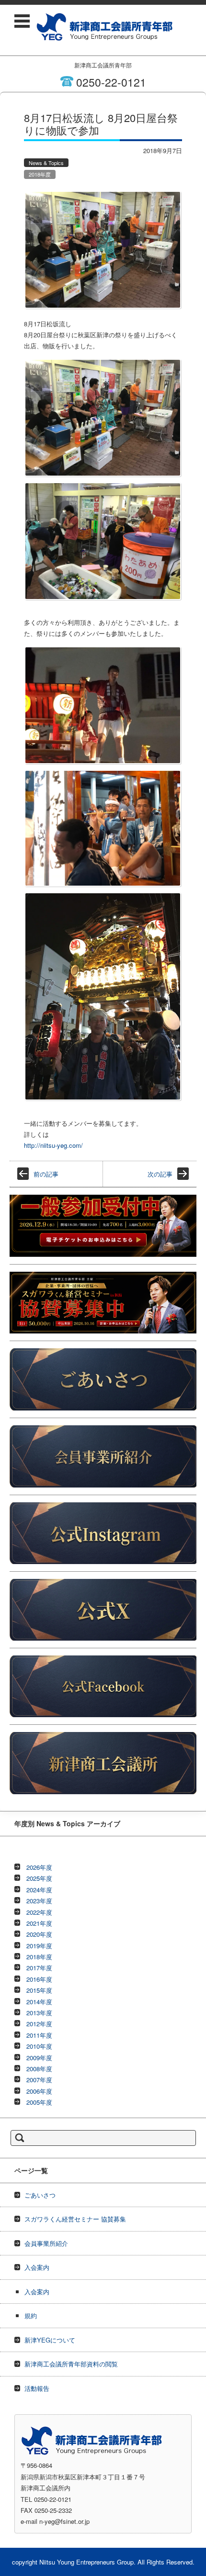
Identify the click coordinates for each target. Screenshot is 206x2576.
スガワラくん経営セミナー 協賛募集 (75, 2219)
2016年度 (39, 1979)
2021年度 (39, 1923)
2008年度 (39, 2069)
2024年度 (39, 1890)
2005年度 (39, 2102)
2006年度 (39, 2091)
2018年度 (40, 174)
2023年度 (39, 1901)
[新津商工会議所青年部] (104, 27)
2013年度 (39, 2013)
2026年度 (39, 1867)
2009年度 (39, 2058)
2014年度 (39, 2002)
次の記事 (160, 1174)
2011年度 (39, 2035)
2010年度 (39, 2046)
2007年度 (39, 2080)
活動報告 (37, 2388)
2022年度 (39, 1912)
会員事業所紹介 (46, 2243)
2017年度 (39, 1968)
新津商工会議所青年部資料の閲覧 (71, 2364)
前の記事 (46, 1174)
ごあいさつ (40, 2195)
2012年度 (39, 2024)
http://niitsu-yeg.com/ (53, 1145)
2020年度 (39, 1934)
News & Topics (46, 163)
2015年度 (39, 1990)
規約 (31, 2315)
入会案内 (37, 2267)
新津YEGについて (50, 2340)
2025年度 (39, 1878)
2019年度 (39, 1946)
